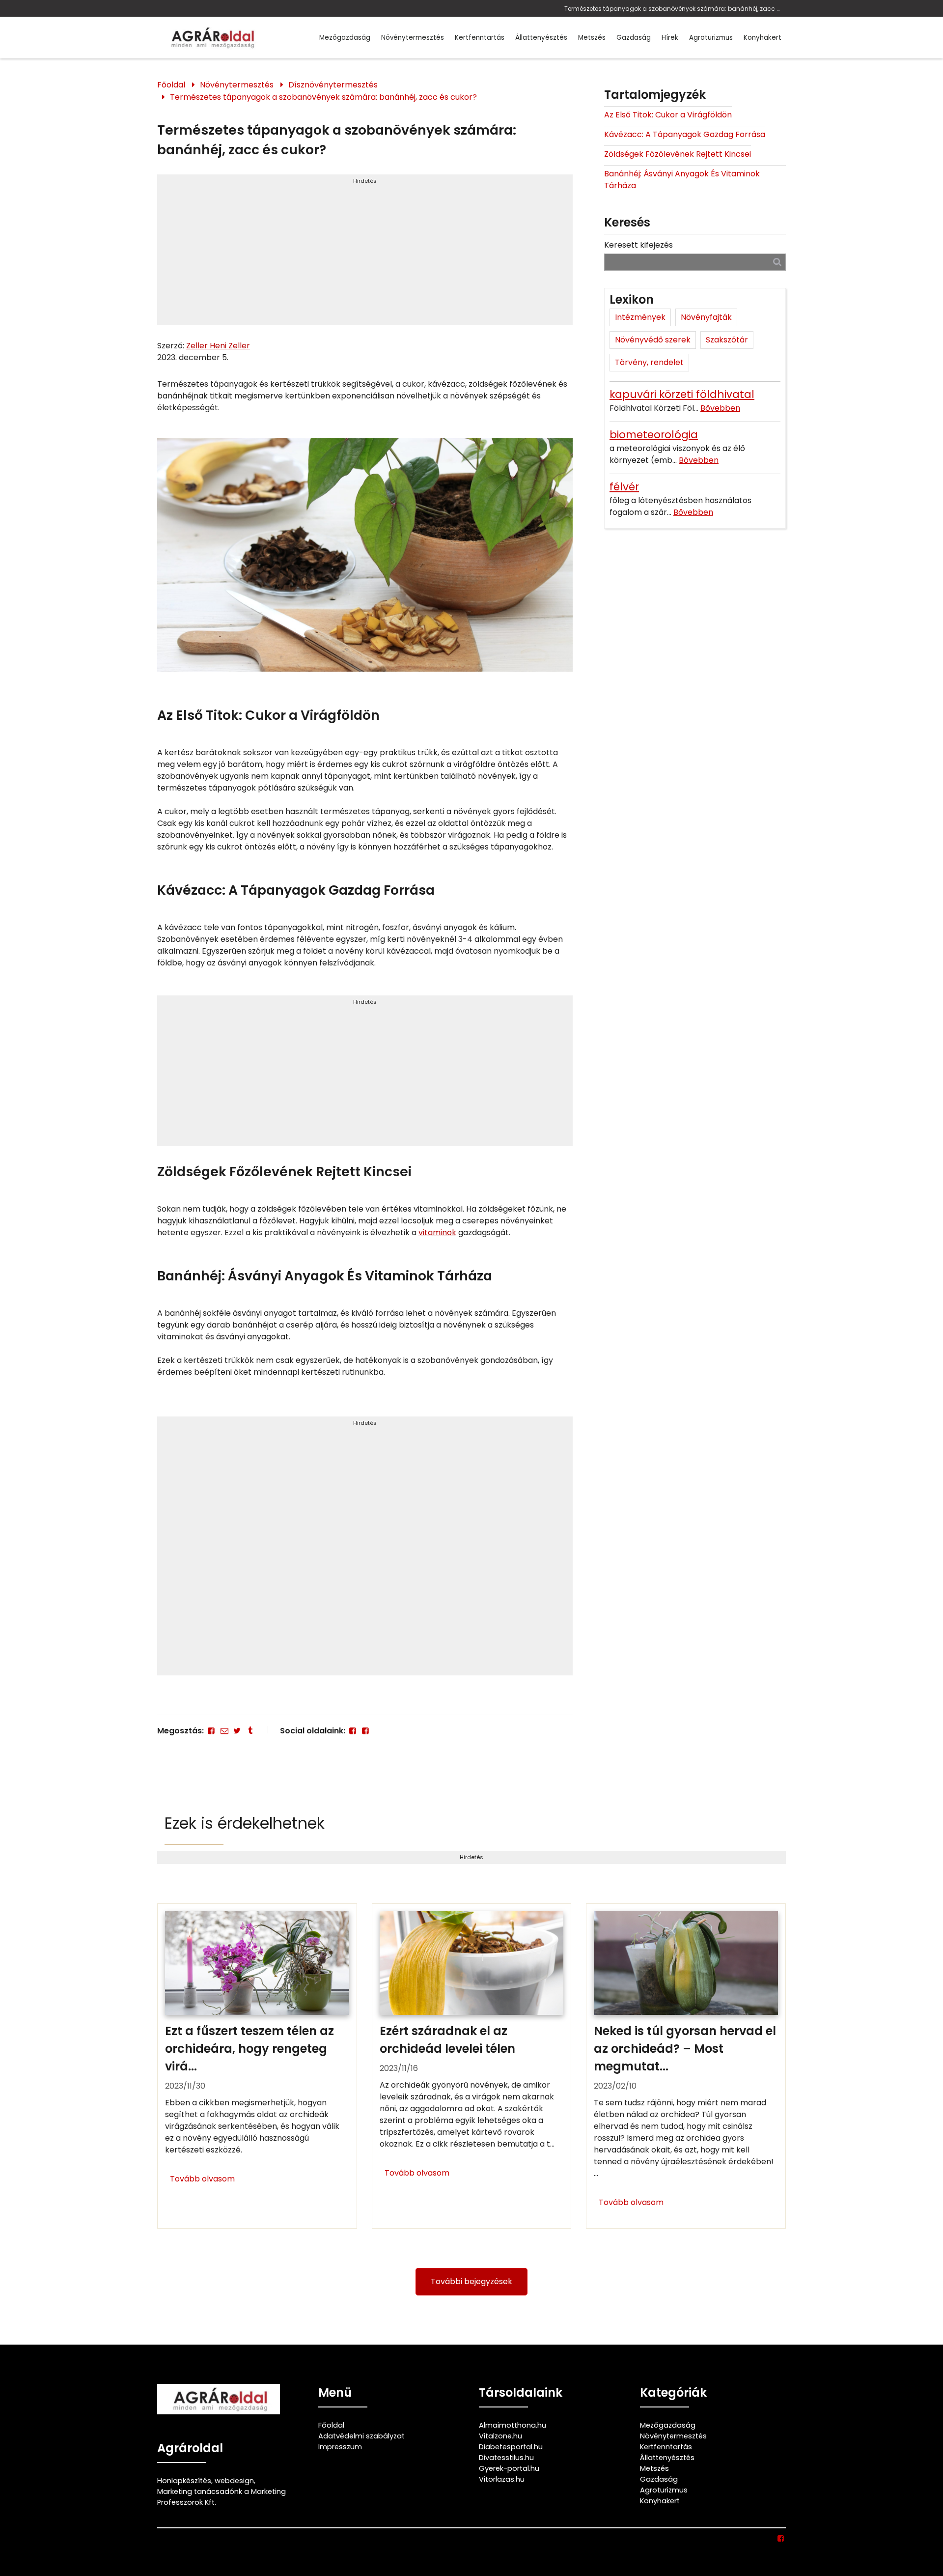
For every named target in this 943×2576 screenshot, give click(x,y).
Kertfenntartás (480, 38)
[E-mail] (224, 1731)
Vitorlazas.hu (502, 2479)
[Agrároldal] (211, 38)
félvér (624, 487)
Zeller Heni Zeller (218, 346)
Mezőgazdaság (345, 38)
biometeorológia (654, 435)
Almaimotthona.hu (513, 2425)
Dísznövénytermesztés (333, 85)
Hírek (670, 38)
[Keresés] (777, 262)
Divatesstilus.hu (506, 2458)
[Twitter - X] (237, 1731)
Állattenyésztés (541, 38)
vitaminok (437, 1232)
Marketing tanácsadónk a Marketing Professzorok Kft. (222, 2497)
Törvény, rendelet (649, 362)
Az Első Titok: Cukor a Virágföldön (668, 115)
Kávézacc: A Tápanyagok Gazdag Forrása (685, 134)
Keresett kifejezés (638, 245)
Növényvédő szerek (653, 340)
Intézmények (640, 317)
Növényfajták (706, 317)
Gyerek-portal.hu (509, 2468)
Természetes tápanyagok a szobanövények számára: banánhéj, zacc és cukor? (673, 9)
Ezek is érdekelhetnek (245, 1823)
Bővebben (720, 408)
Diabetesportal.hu (511, 2447)
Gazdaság (634, 38)
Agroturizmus (711, 38)
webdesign (234, 2481)
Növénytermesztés (413, 38)
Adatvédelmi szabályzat (361, 2436)
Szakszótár (727, 340)
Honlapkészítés (184, 2481)
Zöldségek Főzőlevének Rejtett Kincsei (678, 154)
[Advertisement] (365, 254)
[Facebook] (211, 1731)
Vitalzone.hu (500, 2436)
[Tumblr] (250, 1731)
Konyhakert (763, 38)
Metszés (592, 38)
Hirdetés (365, 181)
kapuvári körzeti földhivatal (682, 394)
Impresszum (340, 2447)
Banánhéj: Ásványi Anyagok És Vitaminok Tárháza (682, 180)
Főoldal (171, 85)
